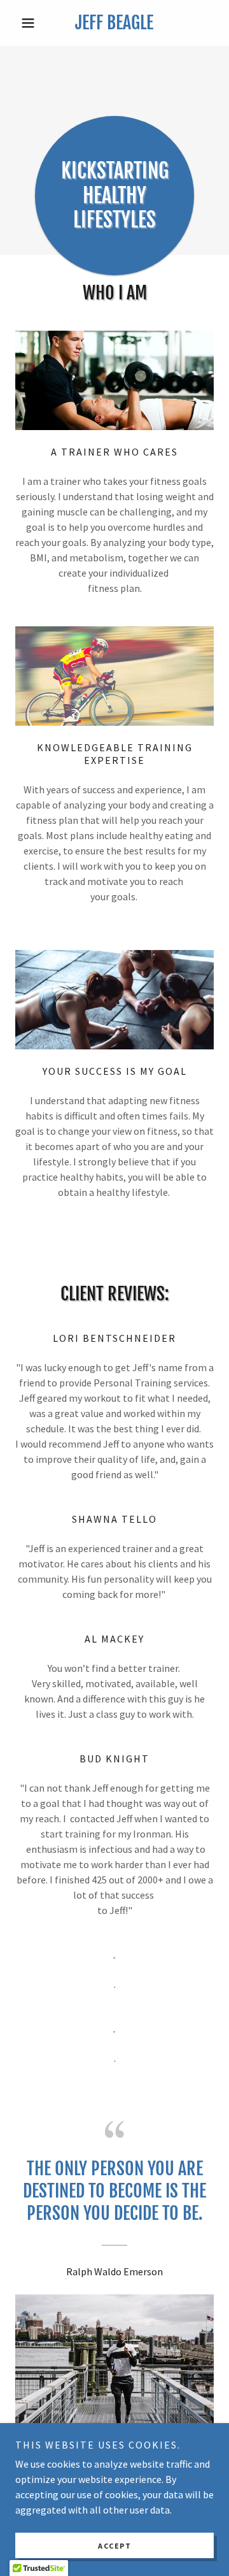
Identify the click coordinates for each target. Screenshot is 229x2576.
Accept (114, 2546)
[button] (30, 23)
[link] (114, 23)
